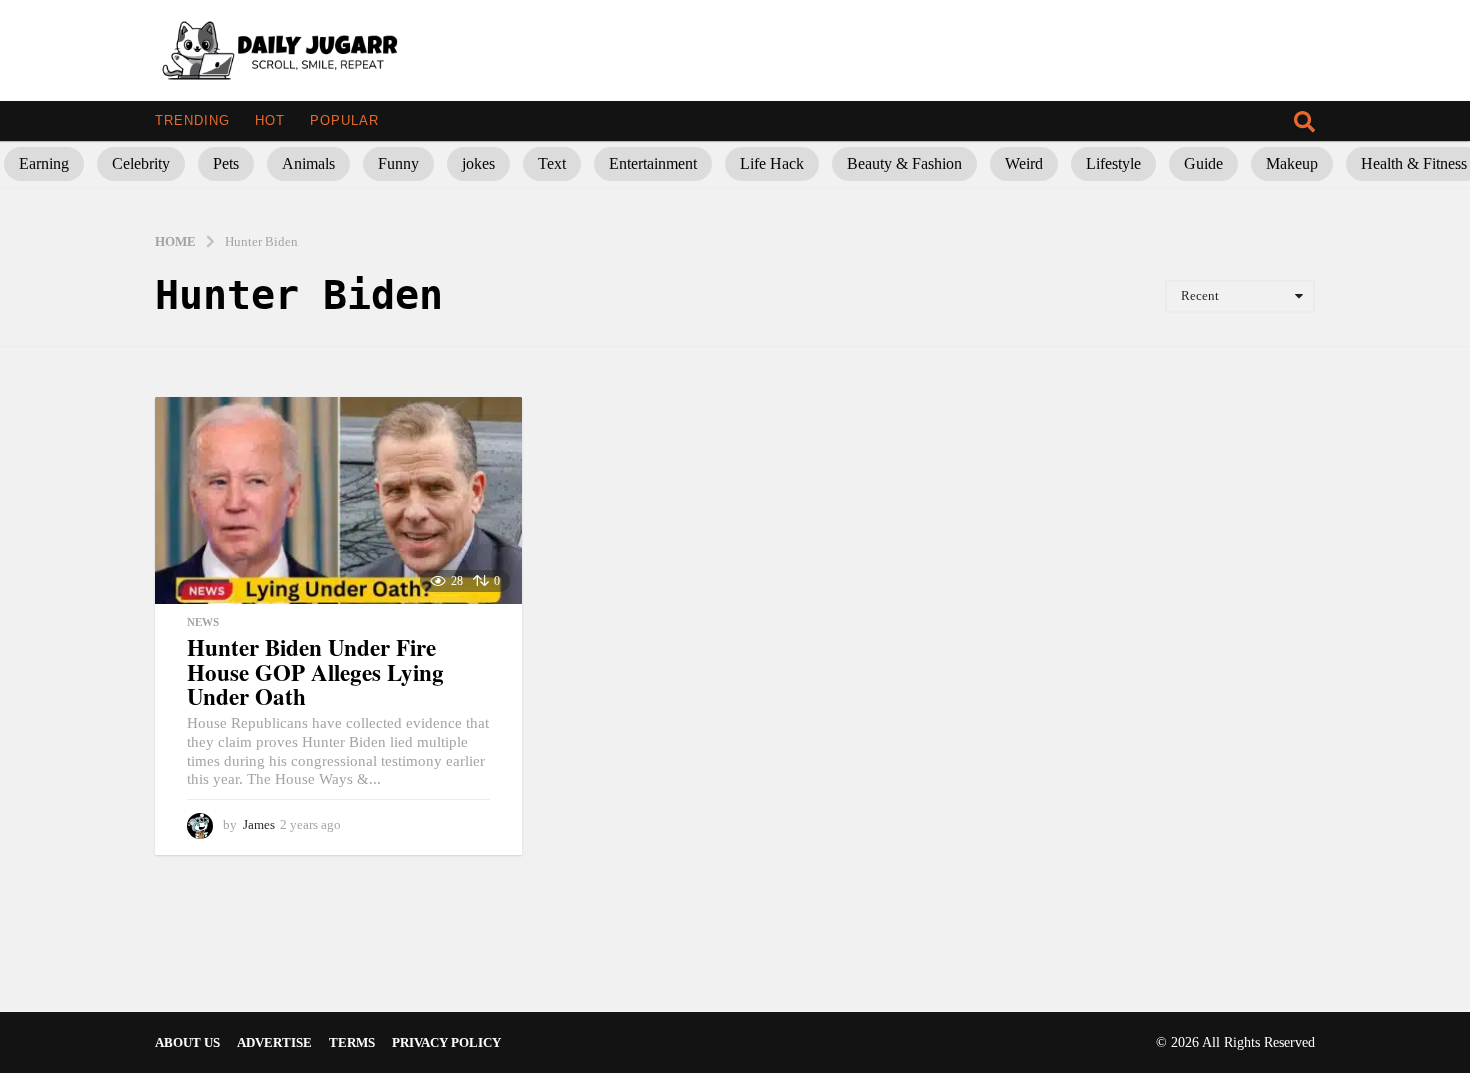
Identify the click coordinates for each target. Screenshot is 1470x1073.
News (203, 622)
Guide (1203, 163)
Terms (352, 1042)
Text (552, 163)
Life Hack (772, 163)
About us (187, 1042)
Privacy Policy (446, 1042)
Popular (344, 120)
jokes (478, 163)
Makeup (1292, 163)
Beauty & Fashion (904, 163)
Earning (44, 163)
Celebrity (141, 163)
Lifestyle (1113, 163)
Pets (226, 163)
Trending (192, 120)
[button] (1304, 121)
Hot (270, 120)
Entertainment (653, 163)
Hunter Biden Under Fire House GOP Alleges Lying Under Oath (315, 671)
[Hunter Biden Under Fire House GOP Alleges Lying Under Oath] (338, 500)
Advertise (274, 1042)
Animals (308, 163)
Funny (398, 163)
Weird (1024, 163)
